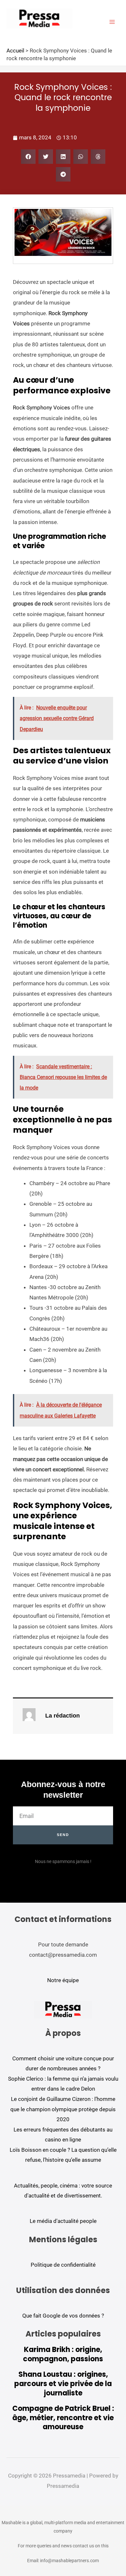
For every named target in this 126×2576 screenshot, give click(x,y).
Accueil (15, 51)
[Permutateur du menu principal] (112, 22)
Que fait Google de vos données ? (63, 2316)
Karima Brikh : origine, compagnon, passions (63, 2354)
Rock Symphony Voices (42, 407)
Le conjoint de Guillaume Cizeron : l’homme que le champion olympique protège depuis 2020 (63, 2109)
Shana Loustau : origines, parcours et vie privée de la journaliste (63, 2384)
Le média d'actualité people (63, 2221)
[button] (28, 157)
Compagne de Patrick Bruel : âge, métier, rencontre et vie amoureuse (63, 2418)
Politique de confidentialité (63, 2265)
